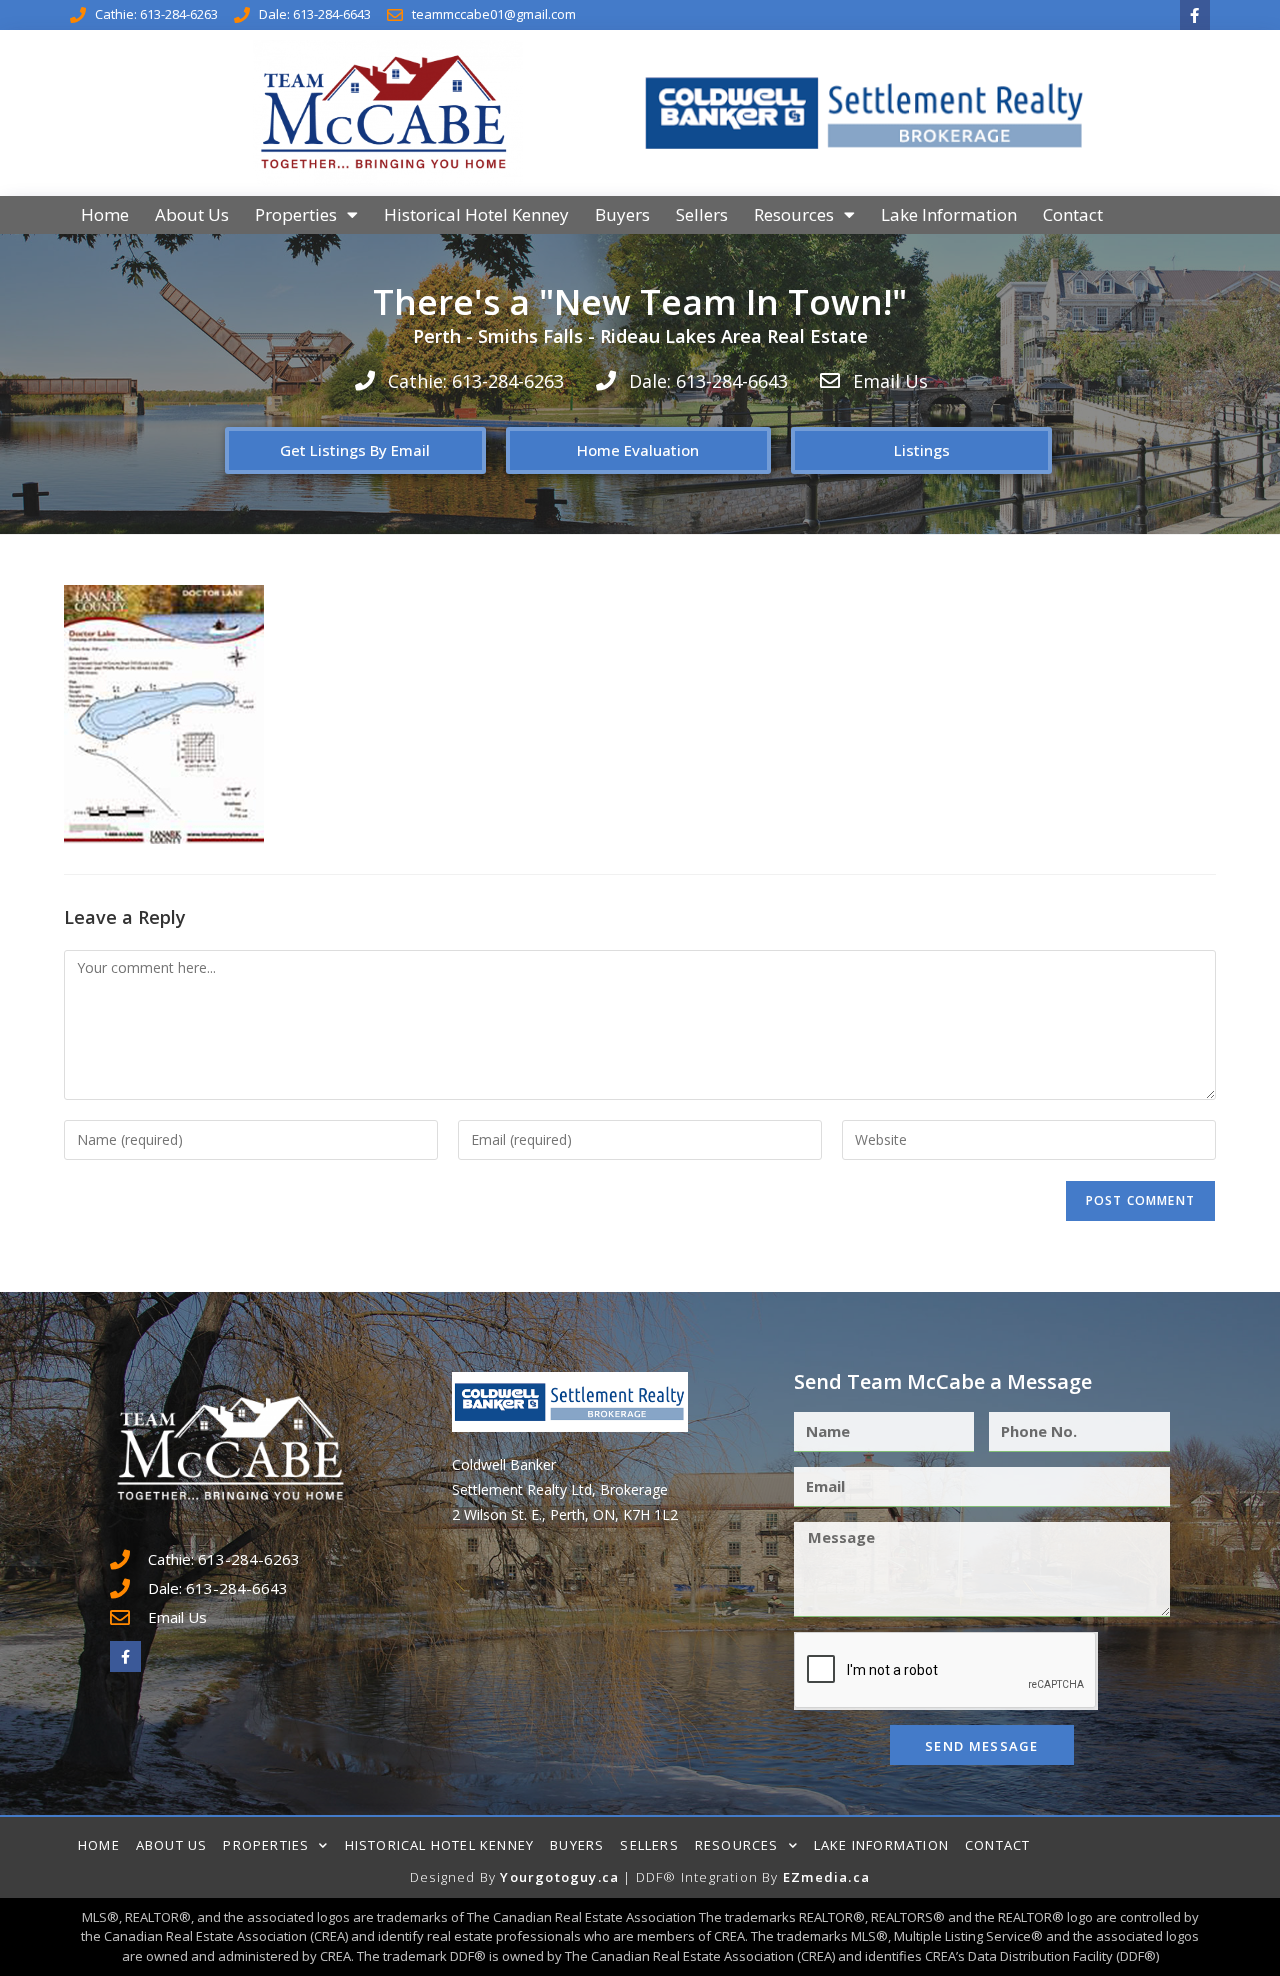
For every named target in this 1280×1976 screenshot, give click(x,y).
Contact (1073, 214)
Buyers (622, 214)
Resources (794, 214)
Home (105, 214)
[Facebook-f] (1195, 15)
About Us (192, 214)
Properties (296, 214)
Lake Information (949, 214)
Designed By (455, 1877)
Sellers (702, 214)
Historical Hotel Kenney (476, 214)
